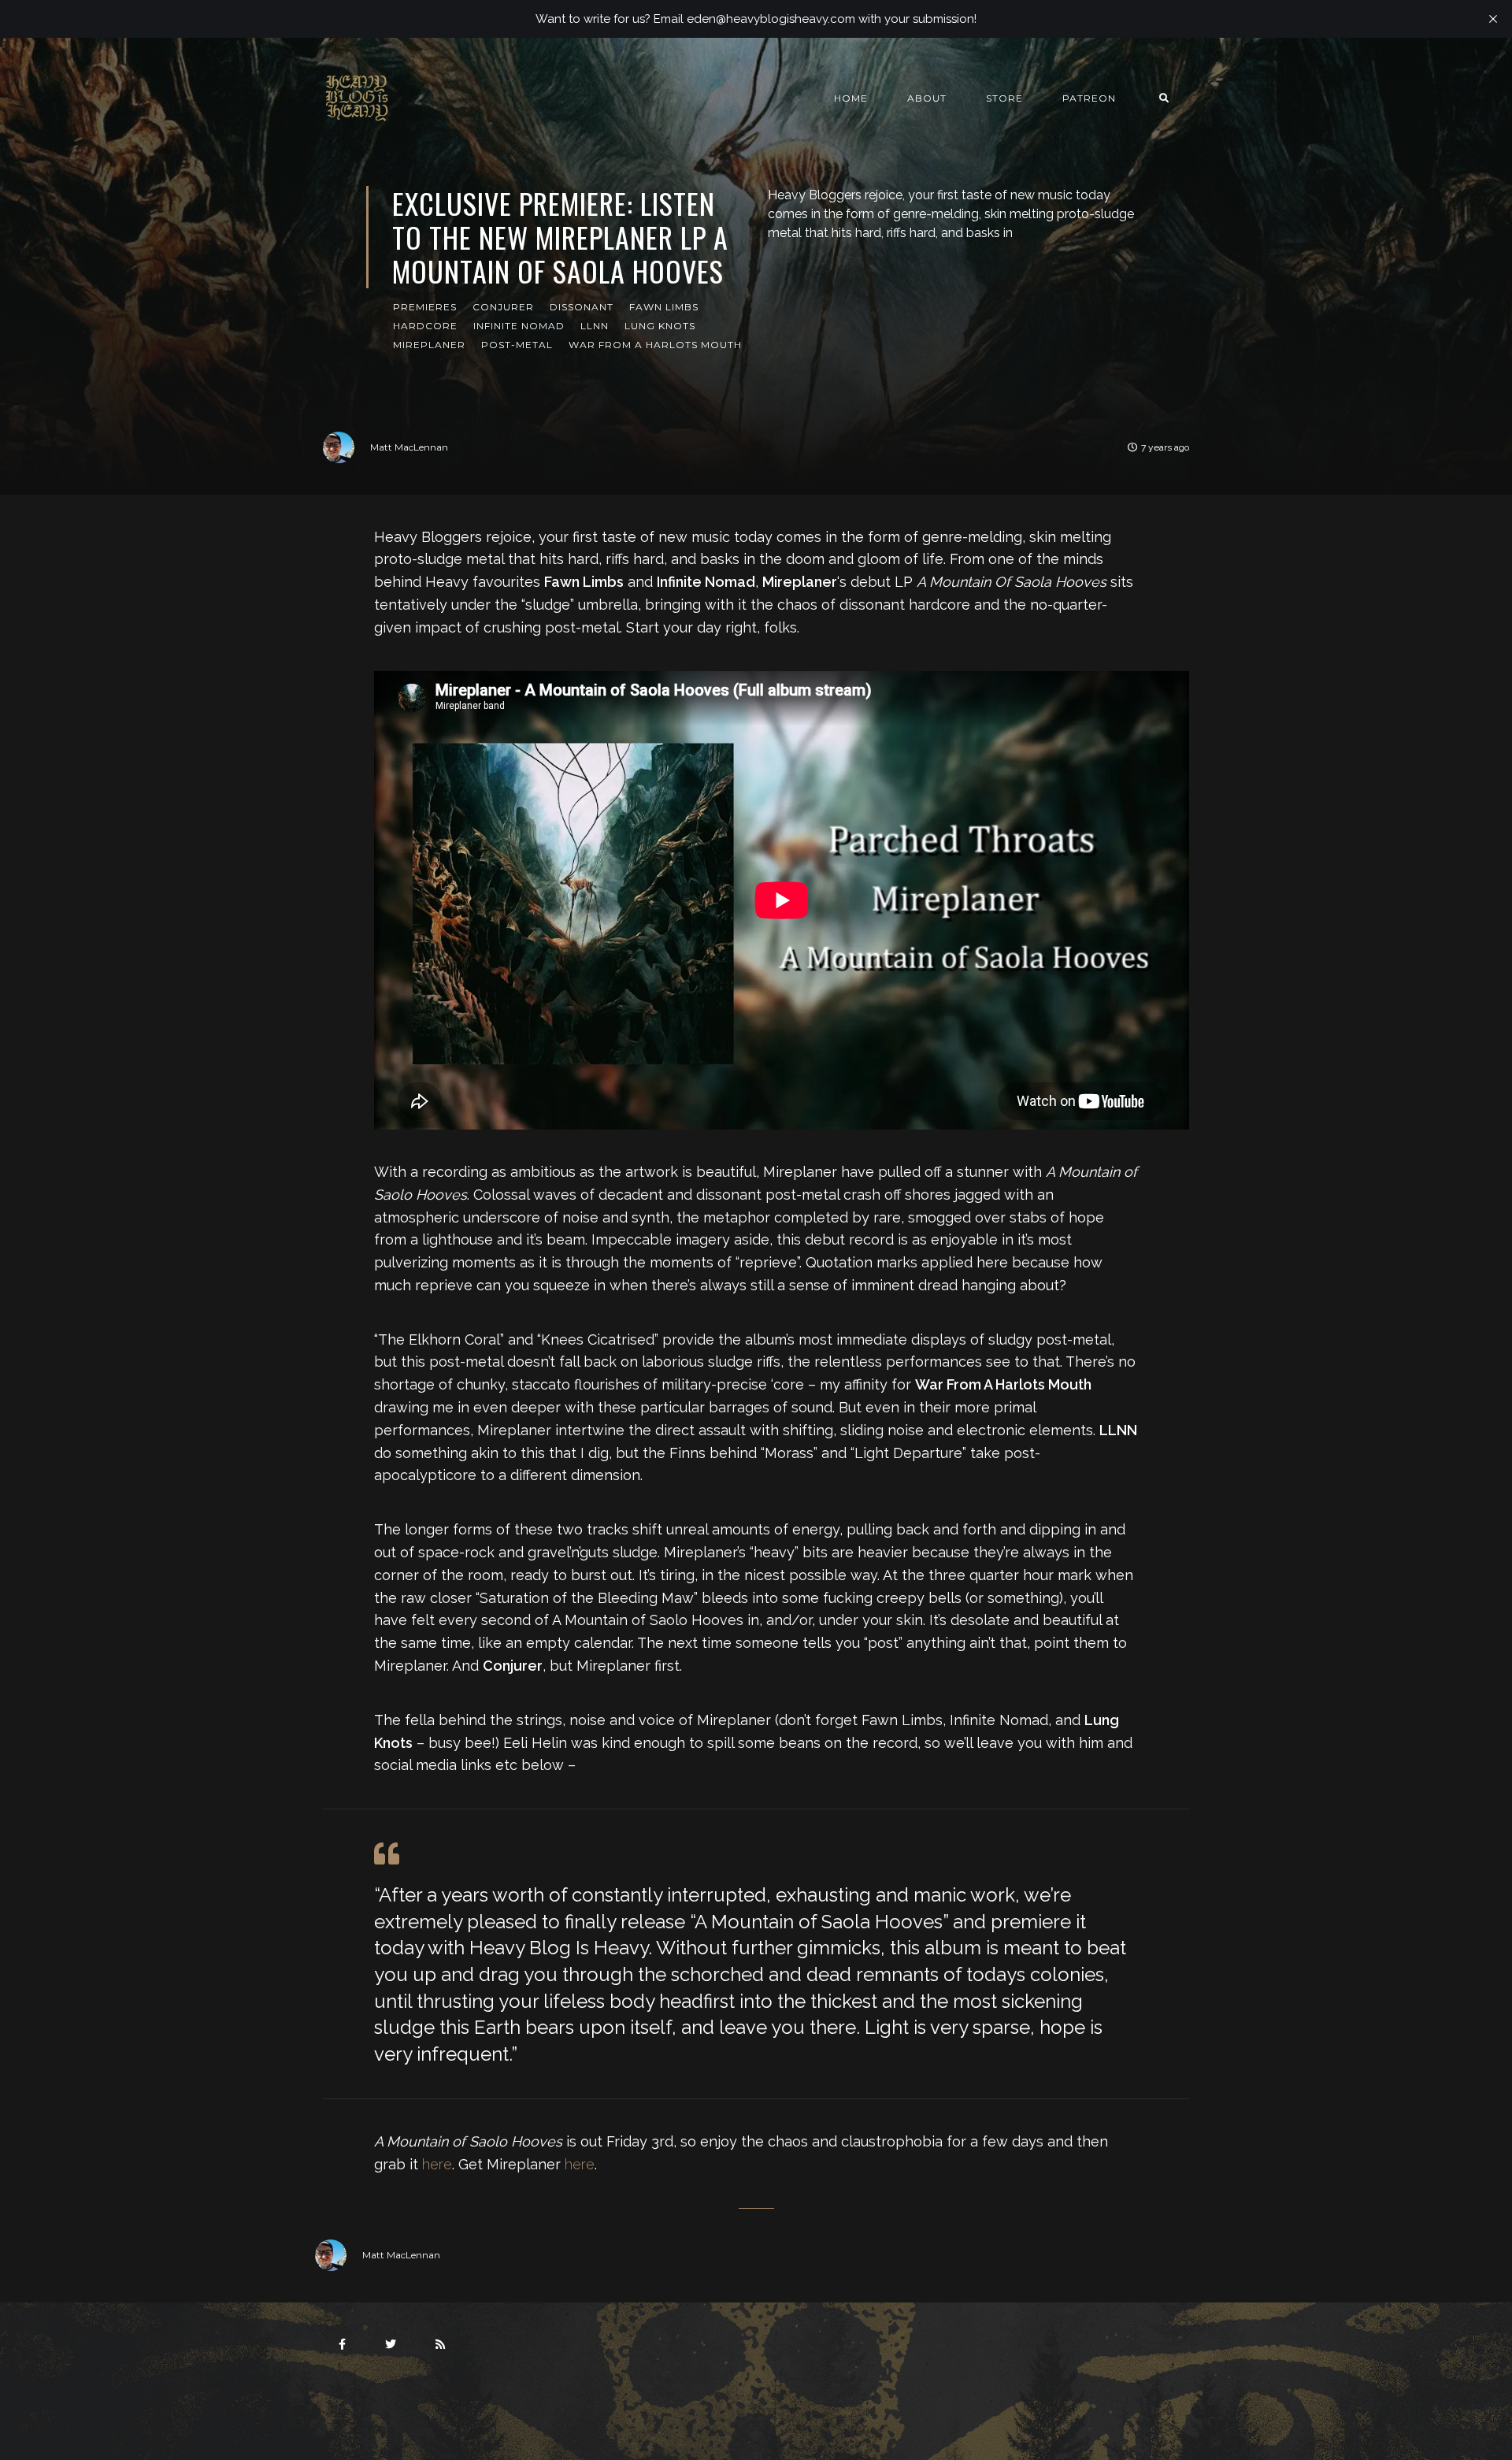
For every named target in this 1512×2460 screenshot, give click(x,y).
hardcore (425, 326)
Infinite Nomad (519, 326)
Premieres (425, 307)
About (927, 98)
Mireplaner (429, 345)
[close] (1493, 19)
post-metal (517, 345)
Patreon (1089, 98)
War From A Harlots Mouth (655, 345)
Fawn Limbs (664, 307)
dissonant (582, 307)
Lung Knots (660, 326)
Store (1004, 98)
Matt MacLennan (409, 447)
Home (851, 98)
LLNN (595, 326)
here (437, 2164)
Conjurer (503, 307)
